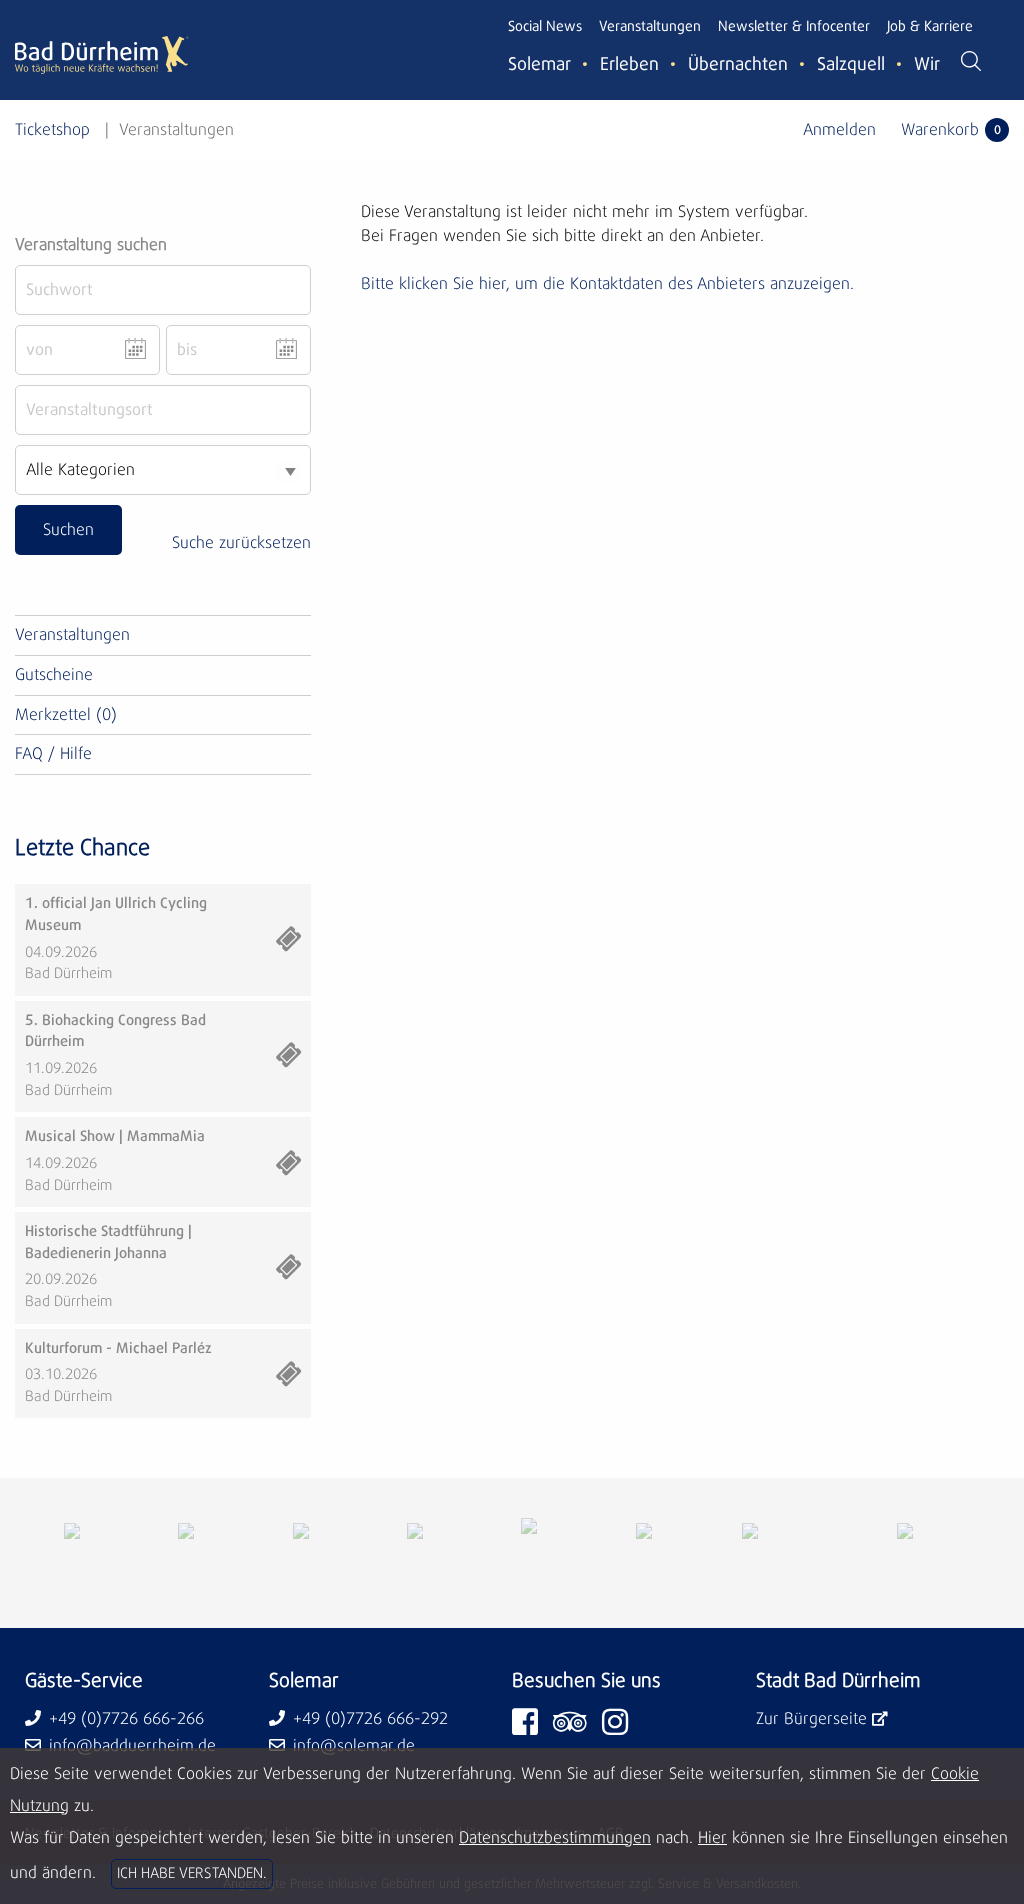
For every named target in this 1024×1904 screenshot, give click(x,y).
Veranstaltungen (650, 27)
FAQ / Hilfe (53, 754)
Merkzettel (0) (66, 715)
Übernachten (738, 65)
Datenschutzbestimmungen (555, 1838)
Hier (712, 1838)
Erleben (629, 65)
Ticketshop (52, 130)
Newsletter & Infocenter (794, 27)
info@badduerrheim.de (132, 1746)
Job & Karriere (930, 27)
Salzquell (851, 65)
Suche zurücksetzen (241, 543)
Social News (545, 27)
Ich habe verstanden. (192, 1874)
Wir (927, 65)
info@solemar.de (354, 1746)
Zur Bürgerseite (811, 1719)
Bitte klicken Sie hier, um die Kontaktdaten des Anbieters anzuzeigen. (607, 284)
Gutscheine (54, 675)
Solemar (539, 65)
